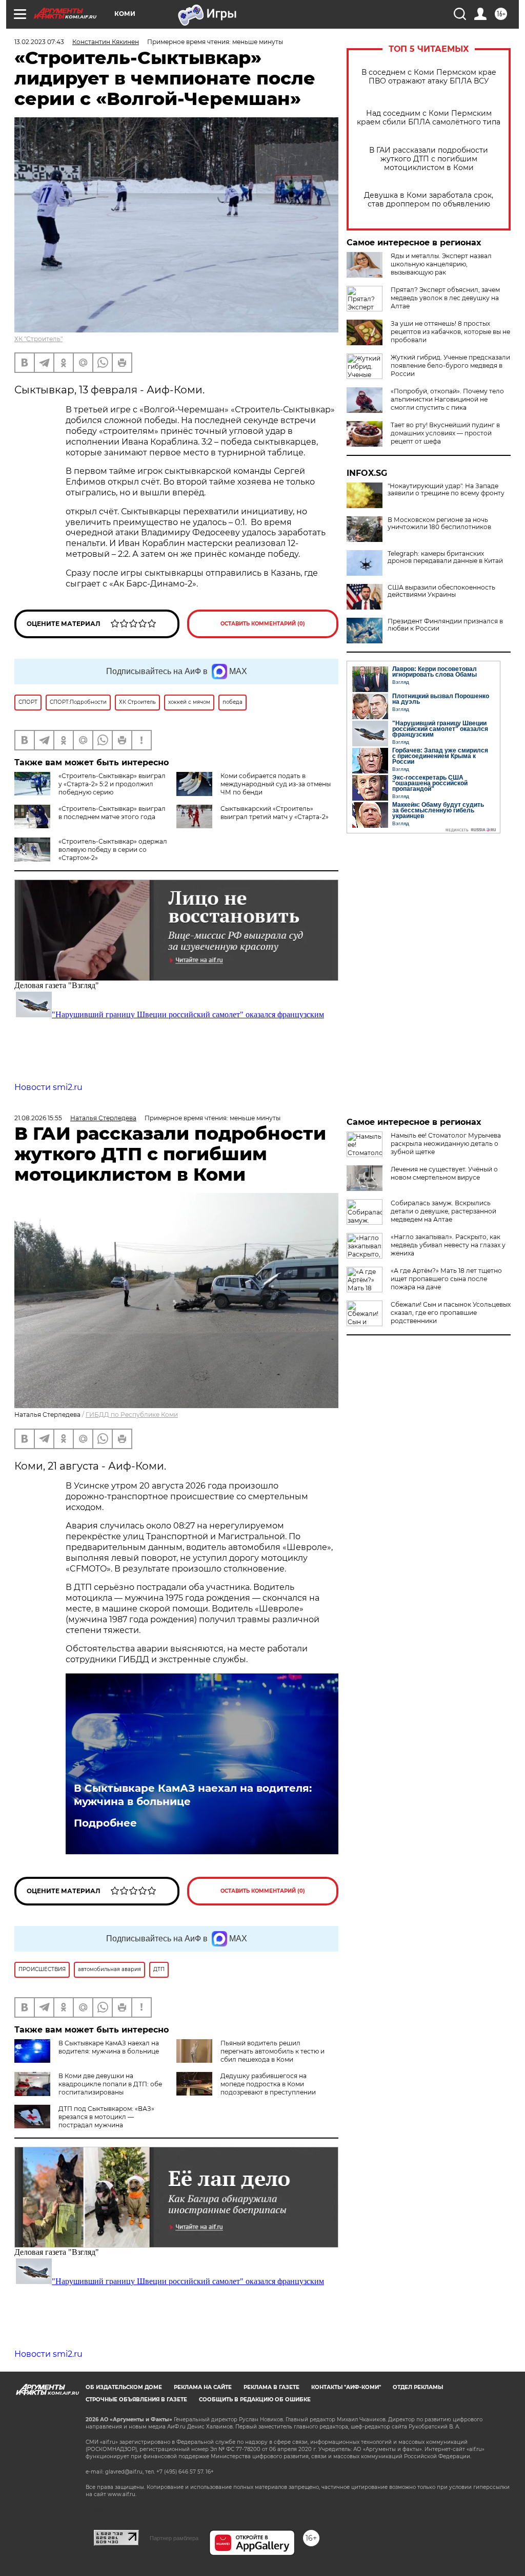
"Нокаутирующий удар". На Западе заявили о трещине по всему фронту (446, 490)
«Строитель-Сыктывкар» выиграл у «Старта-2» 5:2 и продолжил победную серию (112, 784)
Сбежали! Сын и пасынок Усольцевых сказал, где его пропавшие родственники (451, 1313)
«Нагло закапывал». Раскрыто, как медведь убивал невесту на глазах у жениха (448, 1245)
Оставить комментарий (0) (263, 624)
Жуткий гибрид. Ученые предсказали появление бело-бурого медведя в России (450, 365)
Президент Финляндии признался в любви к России (445, 625)
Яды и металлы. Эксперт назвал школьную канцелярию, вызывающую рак (441, 264)
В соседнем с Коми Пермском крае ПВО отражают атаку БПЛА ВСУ (429, 77)
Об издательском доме (124, 2387)
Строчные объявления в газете (136, 2400)
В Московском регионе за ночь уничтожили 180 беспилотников (439, 523)
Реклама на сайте (203, 2387)
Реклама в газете (271, 2387)
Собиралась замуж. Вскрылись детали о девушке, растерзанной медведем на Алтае (443, 1211)
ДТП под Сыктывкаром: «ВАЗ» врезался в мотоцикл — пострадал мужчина (106, 2117)
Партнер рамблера (174, 2538)
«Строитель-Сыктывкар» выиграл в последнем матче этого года (112, 813)
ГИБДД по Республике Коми (132, 1415)
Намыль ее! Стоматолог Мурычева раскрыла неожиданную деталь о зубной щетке (446, 1144)
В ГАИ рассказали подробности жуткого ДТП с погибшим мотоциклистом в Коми (429, 159)
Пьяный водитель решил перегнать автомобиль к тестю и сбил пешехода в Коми (272, 2051)
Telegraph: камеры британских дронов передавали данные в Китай (445, 557)
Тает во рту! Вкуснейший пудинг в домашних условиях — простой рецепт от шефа (445, 433)
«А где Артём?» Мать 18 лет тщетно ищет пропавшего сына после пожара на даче (446, 1279)
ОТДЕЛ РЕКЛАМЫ (418, 2387)
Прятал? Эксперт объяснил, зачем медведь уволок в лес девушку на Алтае (445, 298)
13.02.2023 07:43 (39, 42)
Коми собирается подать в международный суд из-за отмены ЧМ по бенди (276, 784)
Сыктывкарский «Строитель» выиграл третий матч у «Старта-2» (275, 813)
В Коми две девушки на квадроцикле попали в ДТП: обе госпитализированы (110, 2084)
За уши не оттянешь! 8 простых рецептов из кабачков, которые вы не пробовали (450, 332)
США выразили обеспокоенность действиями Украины (441, 591)
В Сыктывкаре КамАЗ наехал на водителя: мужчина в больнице (193, 1795)
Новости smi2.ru (48, 1087)
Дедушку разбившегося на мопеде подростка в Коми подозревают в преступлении (268, 2084)
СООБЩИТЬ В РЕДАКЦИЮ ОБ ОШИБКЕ (255, 2400)
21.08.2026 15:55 (38, 1118)
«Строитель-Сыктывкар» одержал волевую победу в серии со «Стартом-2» (113, 850)
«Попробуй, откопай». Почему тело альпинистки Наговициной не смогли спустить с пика (447, 399)
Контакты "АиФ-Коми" (346, 2387)
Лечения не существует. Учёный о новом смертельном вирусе (444, 1173)
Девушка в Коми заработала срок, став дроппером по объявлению (429, 200)
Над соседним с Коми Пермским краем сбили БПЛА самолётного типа (429, 118)
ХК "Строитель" (38, 339)
